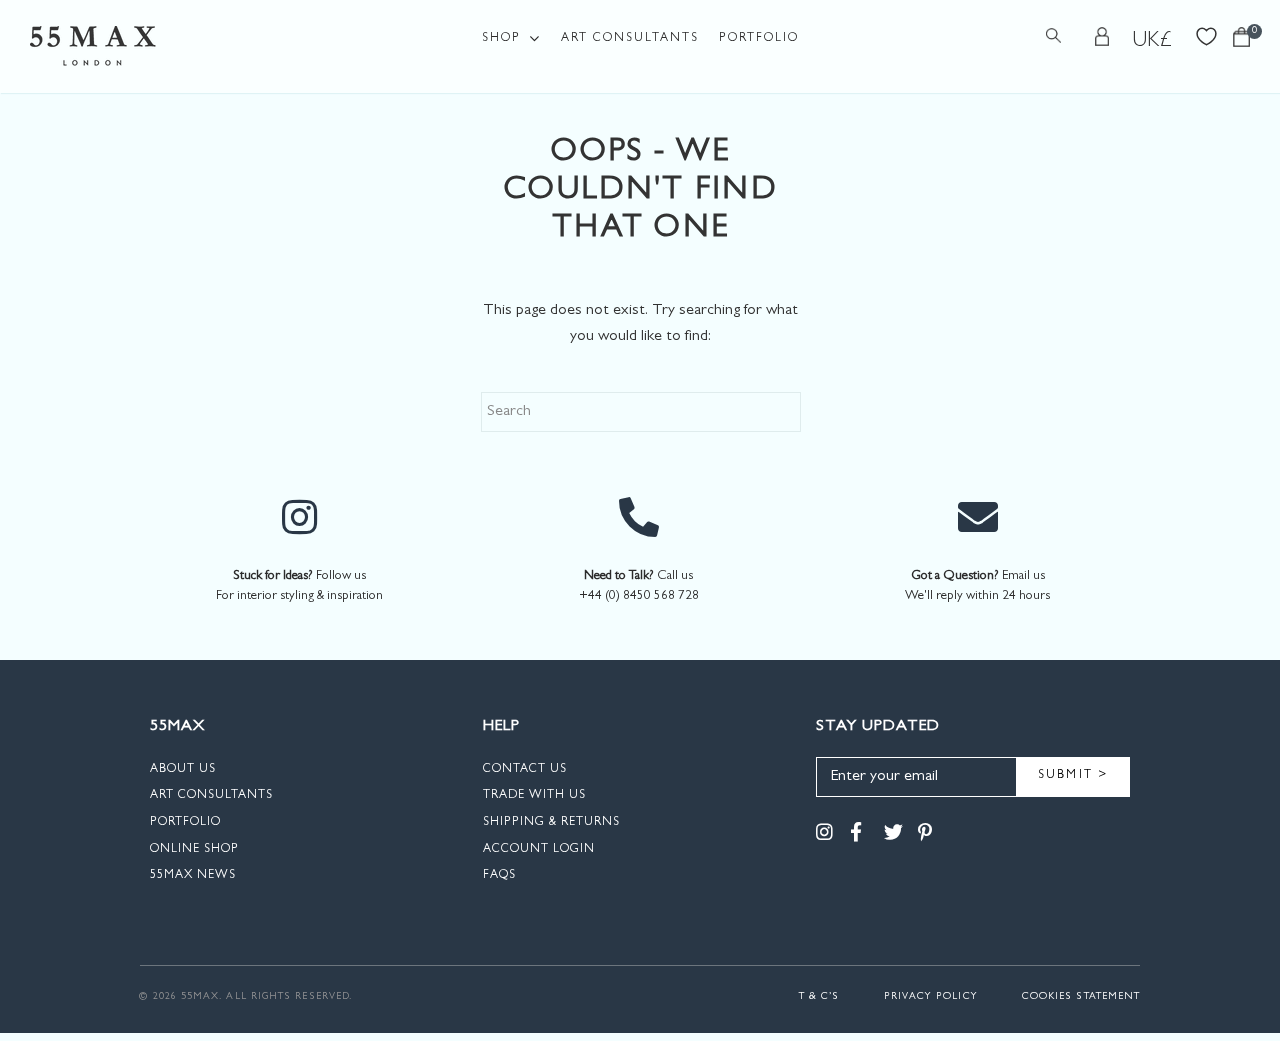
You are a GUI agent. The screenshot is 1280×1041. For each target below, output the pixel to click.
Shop (501, 39)
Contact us (525, 770)
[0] (1241, 42)
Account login (539, 850)
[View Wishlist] (1206, 34)
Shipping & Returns (551, 823)
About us (183, 770)
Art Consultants (630, 39)
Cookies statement (1081, 997)
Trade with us (534, 796)
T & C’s (819, 997)
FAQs (499, 876)
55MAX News (193, 876)
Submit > (1073, 776)
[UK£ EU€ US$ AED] (1153, 41)
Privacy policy (931, 997)
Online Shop (194, 850)
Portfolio (759, 39)
